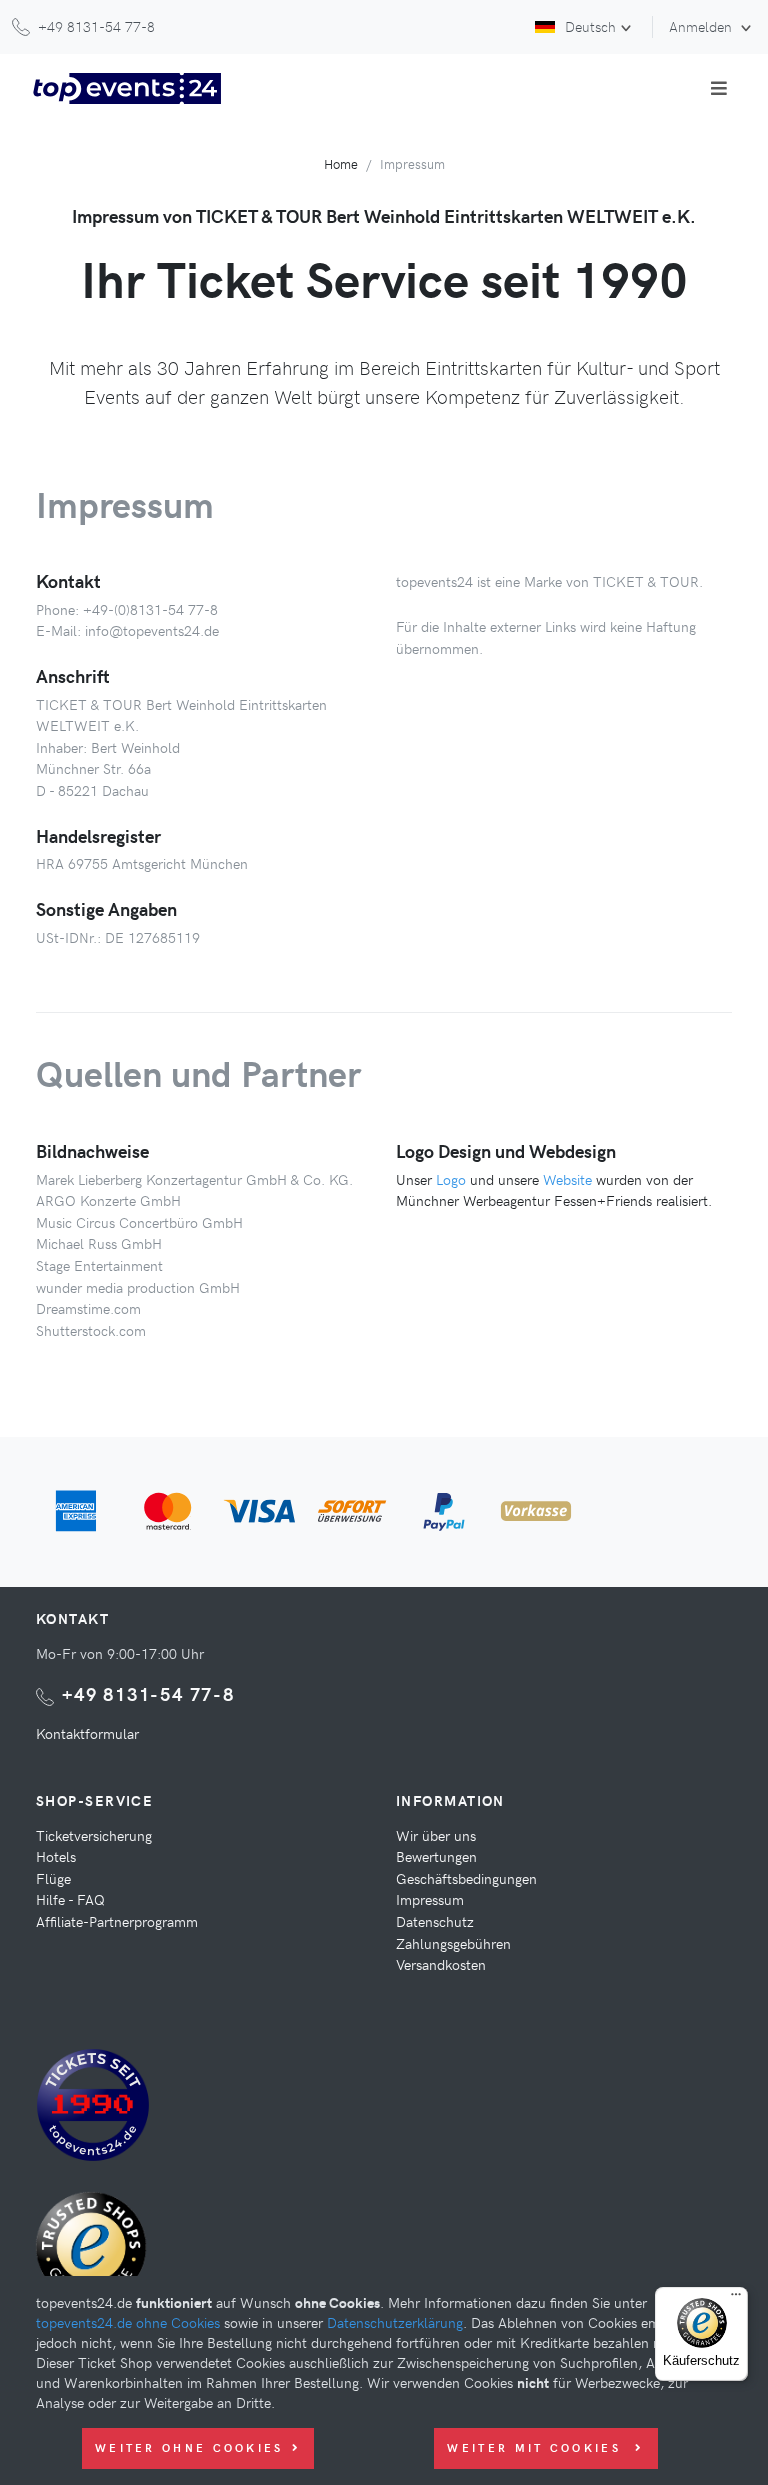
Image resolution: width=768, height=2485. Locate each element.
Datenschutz (435, 1921)
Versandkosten (441, 1964)
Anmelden (702, 26)
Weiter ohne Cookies (189, 2447)
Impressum (430, 1899)
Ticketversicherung (94, 1835)
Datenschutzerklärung (395, 2322)
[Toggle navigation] (719, 88)
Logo (451, 1179)
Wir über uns (436, 1835)
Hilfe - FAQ (70, 1899)
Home (341, 163)
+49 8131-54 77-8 (148, 1693)
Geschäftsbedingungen (466, 1878)
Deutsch (590, 26)
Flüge (53, 1878)
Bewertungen (436, 1856)
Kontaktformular (87, 1733)
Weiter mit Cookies (537, 2447)
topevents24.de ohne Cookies (128, 2322)
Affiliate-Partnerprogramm (117, 1921)
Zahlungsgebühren (453, 1943)
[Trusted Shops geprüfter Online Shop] (96, 2254)
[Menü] (736, 2299)
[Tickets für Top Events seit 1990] (93, 2108)
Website (567, 1179)
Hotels (56, 1856)
